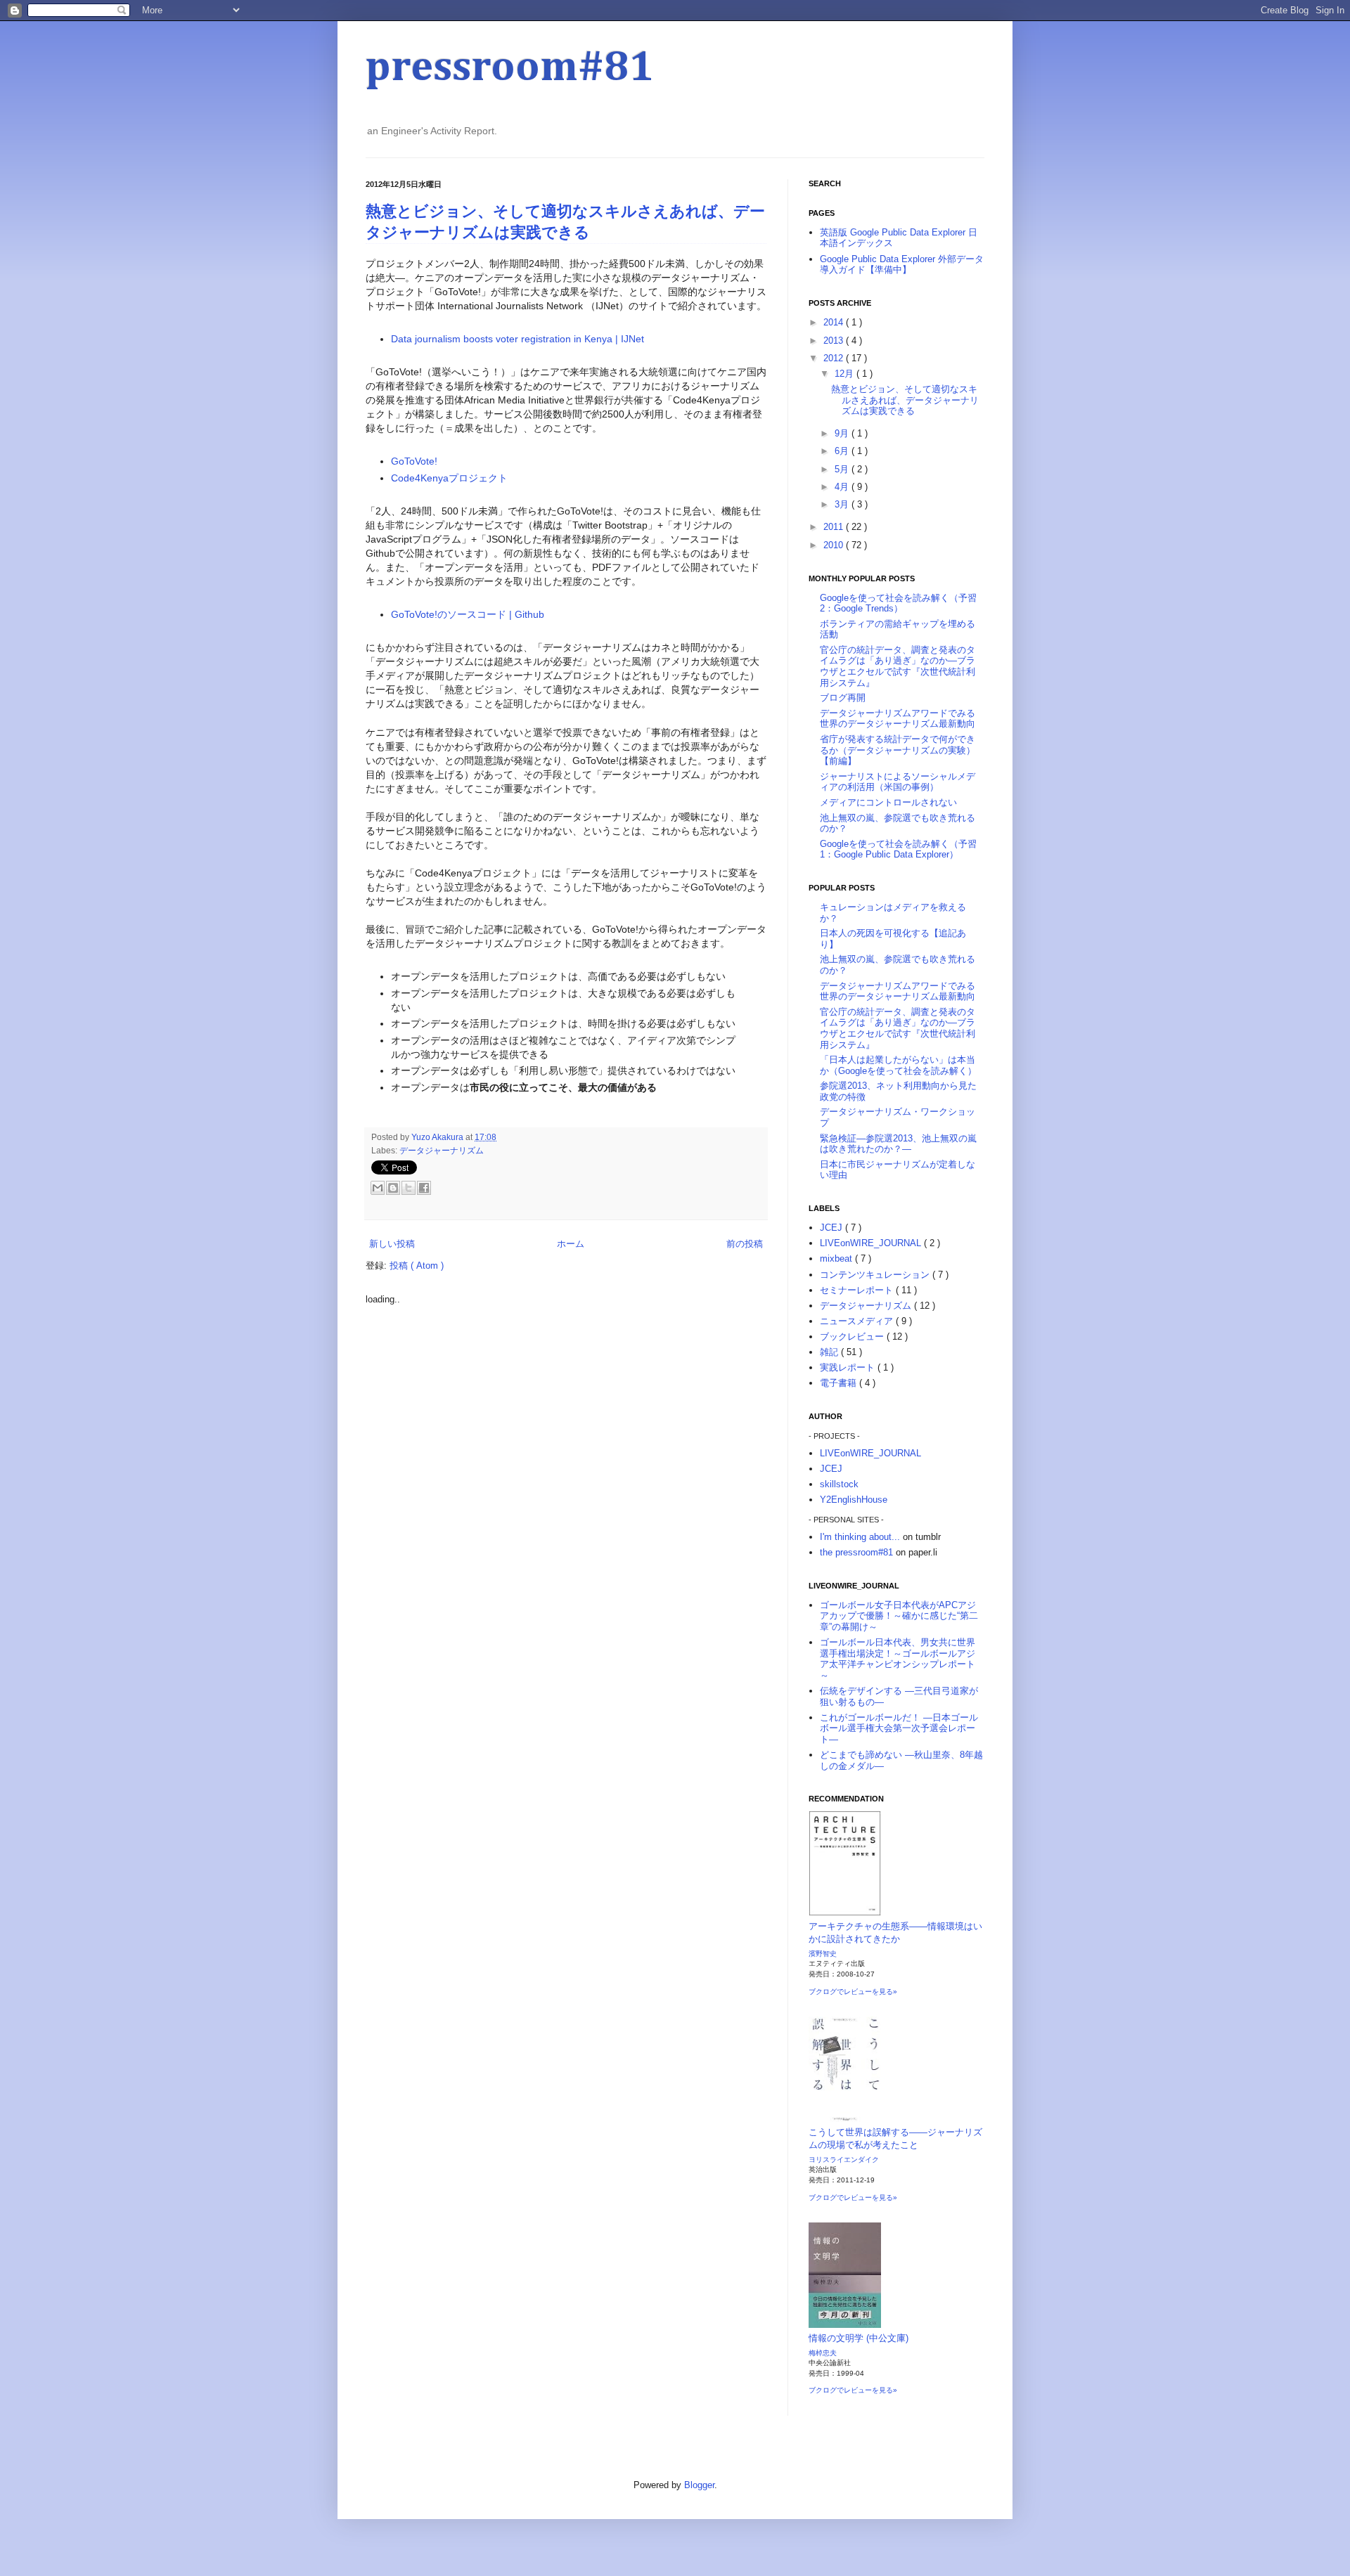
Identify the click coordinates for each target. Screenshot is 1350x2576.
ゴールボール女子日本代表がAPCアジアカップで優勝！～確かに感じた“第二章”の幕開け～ (899, 1616)
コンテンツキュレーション (876, 1275)
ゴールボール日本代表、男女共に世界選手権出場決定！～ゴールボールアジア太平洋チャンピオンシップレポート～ (898, 1659)
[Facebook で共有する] (424, 1188)
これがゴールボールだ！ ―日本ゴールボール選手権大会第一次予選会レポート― (899, 1728)
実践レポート (849, 1367)
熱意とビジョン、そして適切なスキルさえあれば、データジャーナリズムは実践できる (905, 400)
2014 (835, 322)
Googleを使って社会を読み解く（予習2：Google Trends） (898, 603)
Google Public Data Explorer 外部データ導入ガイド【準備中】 (902, 265)
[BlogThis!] (393, 1188)
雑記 (830, 1352)
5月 (843, 469)
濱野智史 (823, 1954)
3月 (843, 504)
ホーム (571, 1244)
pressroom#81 (510, 68)
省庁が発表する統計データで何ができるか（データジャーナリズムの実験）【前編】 (898, 750)
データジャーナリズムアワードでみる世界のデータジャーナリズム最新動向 (898, 719)
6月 (843, 451)
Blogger (699, 2485)
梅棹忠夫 (823, 2353)
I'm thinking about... (860, 1537)
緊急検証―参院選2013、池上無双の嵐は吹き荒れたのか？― (898, 1144)
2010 (835, 545)
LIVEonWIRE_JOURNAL (872, 1243)
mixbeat (837, 1258)
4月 (843, 487)
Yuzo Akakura (438, 1137)
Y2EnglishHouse (854, 1500)
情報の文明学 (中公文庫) (859, 2338)
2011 (835, 527)
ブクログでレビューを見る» (853, 1992)
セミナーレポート (858, 1290)
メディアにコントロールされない (888, 802)
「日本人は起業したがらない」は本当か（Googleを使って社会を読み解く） (898, 1065)
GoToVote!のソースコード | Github (468, 614)
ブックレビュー (853, 1336)
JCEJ (832, 1228)
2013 (835, 341)
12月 (846, 374)
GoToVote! (414, 461)
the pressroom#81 (856, 1552)
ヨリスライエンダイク (844, 2160)
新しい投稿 (392, 1244)
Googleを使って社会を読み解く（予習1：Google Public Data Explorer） (898, 849)
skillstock (839, 1484)
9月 (843, 433)
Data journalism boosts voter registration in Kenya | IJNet (517, 339)
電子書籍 (840, 1383)
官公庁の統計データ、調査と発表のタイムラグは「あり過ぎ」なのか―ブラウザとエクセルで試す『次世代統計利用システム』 (898, 666)
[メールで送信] (378, 1188)
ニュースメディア (858, 1321)
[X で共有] (409, 1188)
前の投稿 (745, 1244)
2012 (835, 358)
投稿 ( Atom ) (417, 1266)
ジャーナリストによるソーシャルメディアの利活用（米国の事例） (898, 782)
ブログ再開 (843, 698)
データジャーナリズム (442, 1150)
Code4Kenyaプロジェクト (449, 478)
